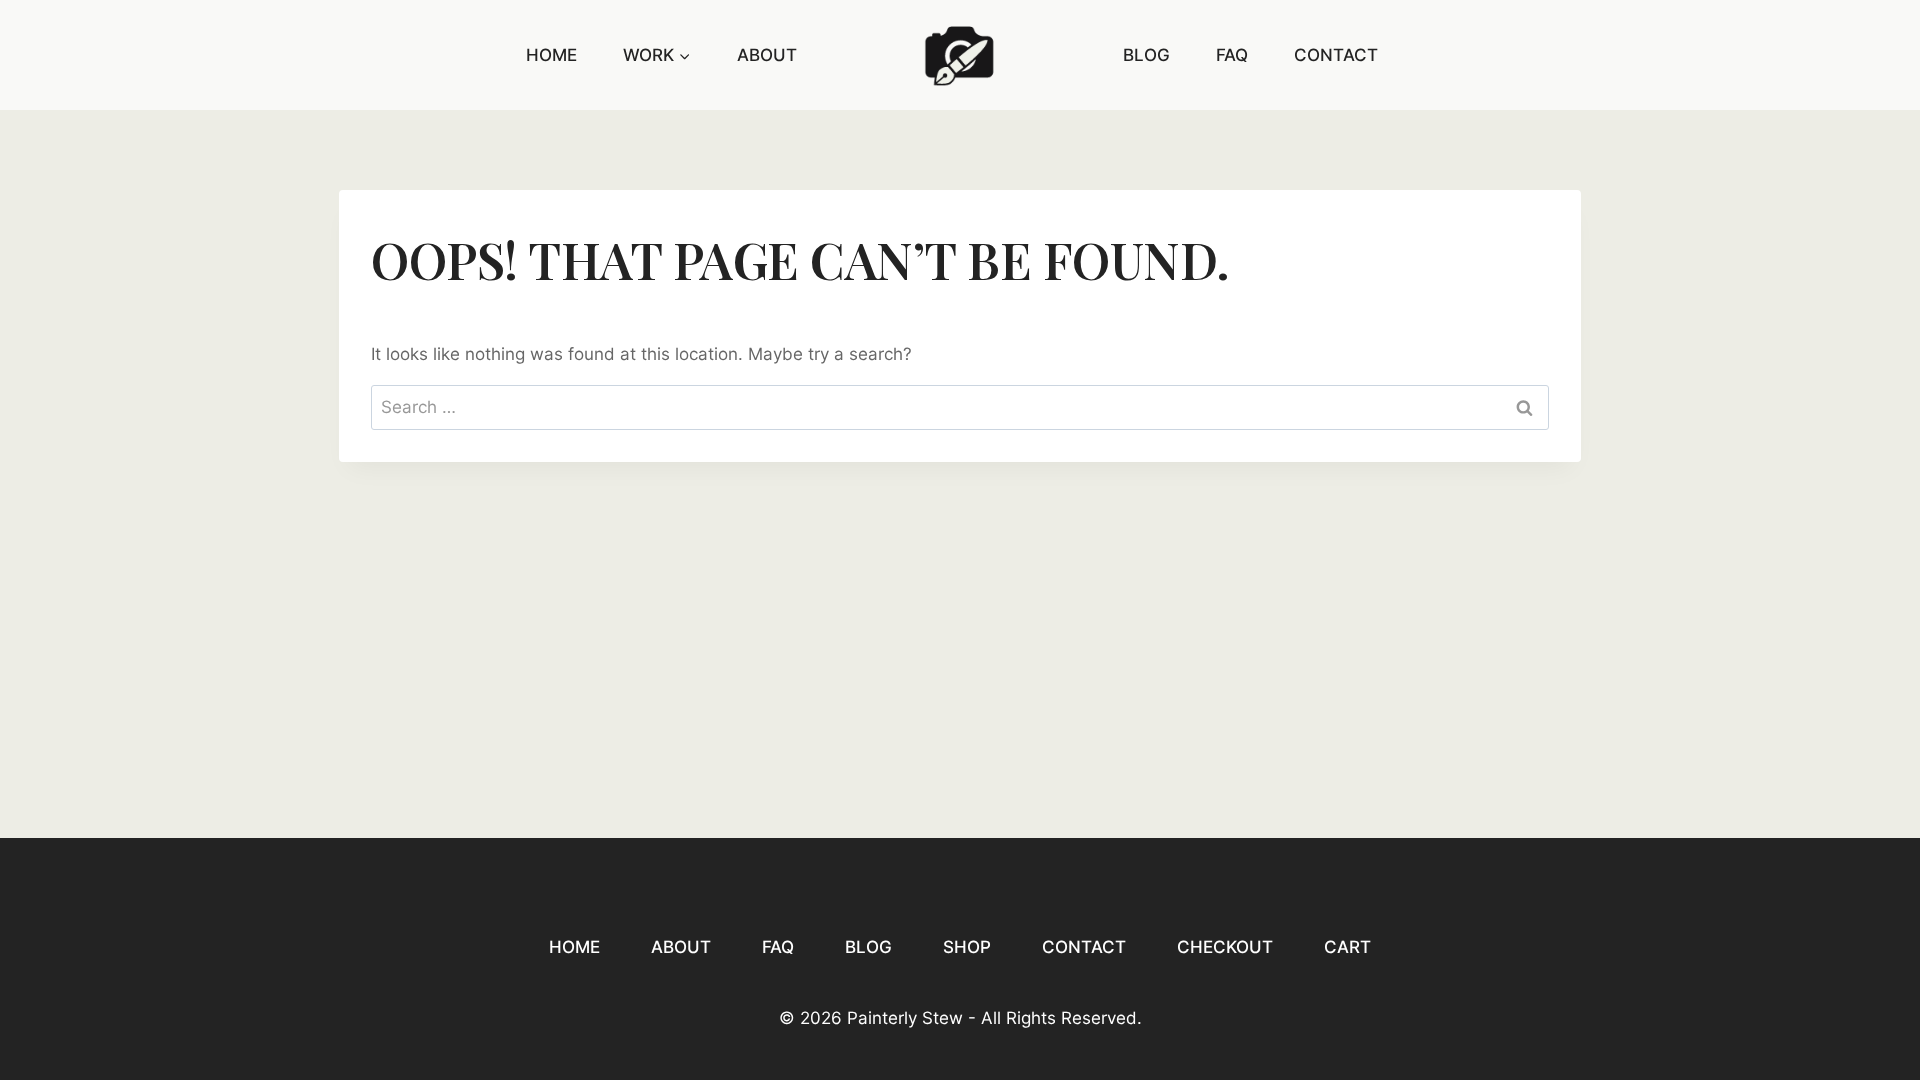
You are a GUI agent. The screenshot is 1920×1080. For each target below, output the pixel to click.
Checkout (1225, 947)
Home (551, 55)
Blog (1146, 55)
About (767, 55)
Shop (967, 947)
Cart (1347, 947)
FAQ (1232, 55)
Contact (1336, 55)
